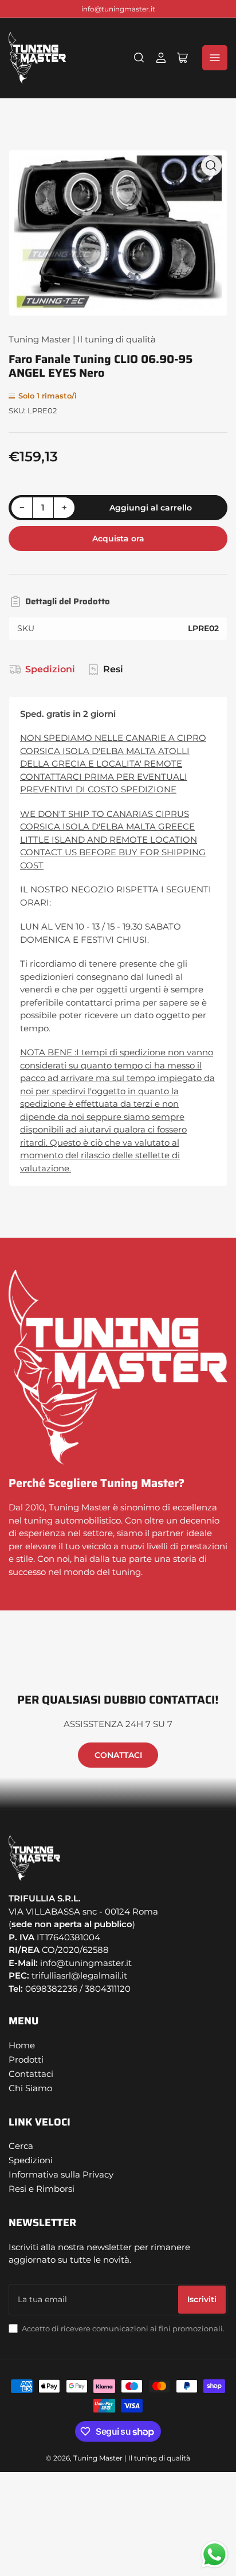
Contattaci (31, 2074)
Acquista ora (118, 539)
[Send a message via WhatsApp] (215, 2555)
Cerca (21, 2146)
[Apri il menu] (215, 58)
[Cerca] (139, 58)
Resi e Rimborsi (42, 2189)
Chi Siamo (30, 2088)
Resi (113, 669)
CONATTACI (118, 1755)
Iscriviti (202, 2299)
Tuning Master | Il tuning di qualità (82, 339)
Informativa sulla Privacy (61, 2174)
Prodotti (26, 2059)
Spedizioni (50, 669)
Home (22, 2045)
